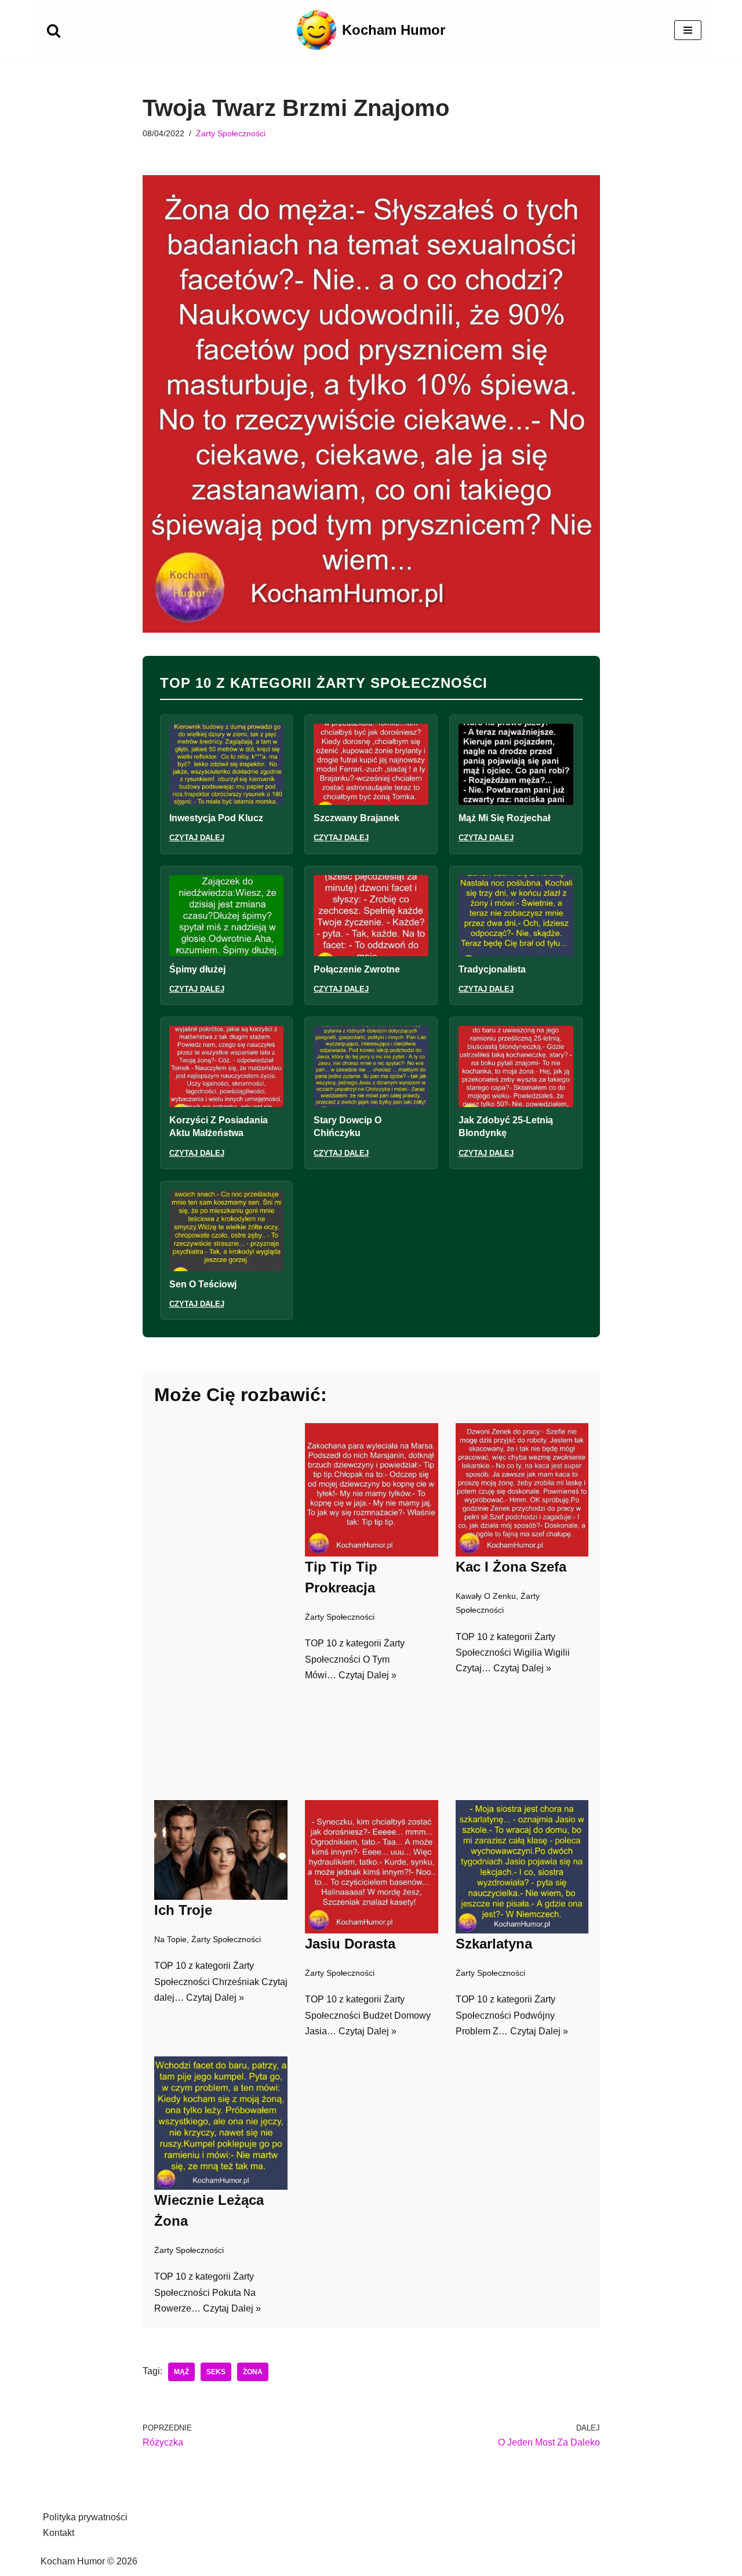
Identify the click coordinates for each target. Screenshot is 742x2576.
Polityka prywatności (85, 2517)
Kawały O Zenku (485, 1596)
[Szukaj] (54, 30)
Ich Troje (183, 1910)
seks (216, 2372)
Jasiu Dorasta (350, 1944)
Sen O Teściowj (203, 1284)
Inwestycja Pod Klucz (216, 818)
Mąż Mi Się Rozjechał (504, 818)
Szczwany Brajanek (357, 818)
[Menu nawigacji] (688, 30)
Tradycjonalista (492, 969)
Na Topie (170, 1939)
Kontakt (59, 2533)
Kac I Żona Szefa (510, 1567)
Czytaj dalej (197, 838)
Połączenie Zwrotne (357, 969)
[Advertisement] (221, 1603)
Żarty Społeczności (231, 133)
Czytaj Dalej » (368, 1675)
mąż (181, 2372)
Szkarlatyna (493, 1944)
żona (253, 2372)
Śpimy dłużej (197, 969)
